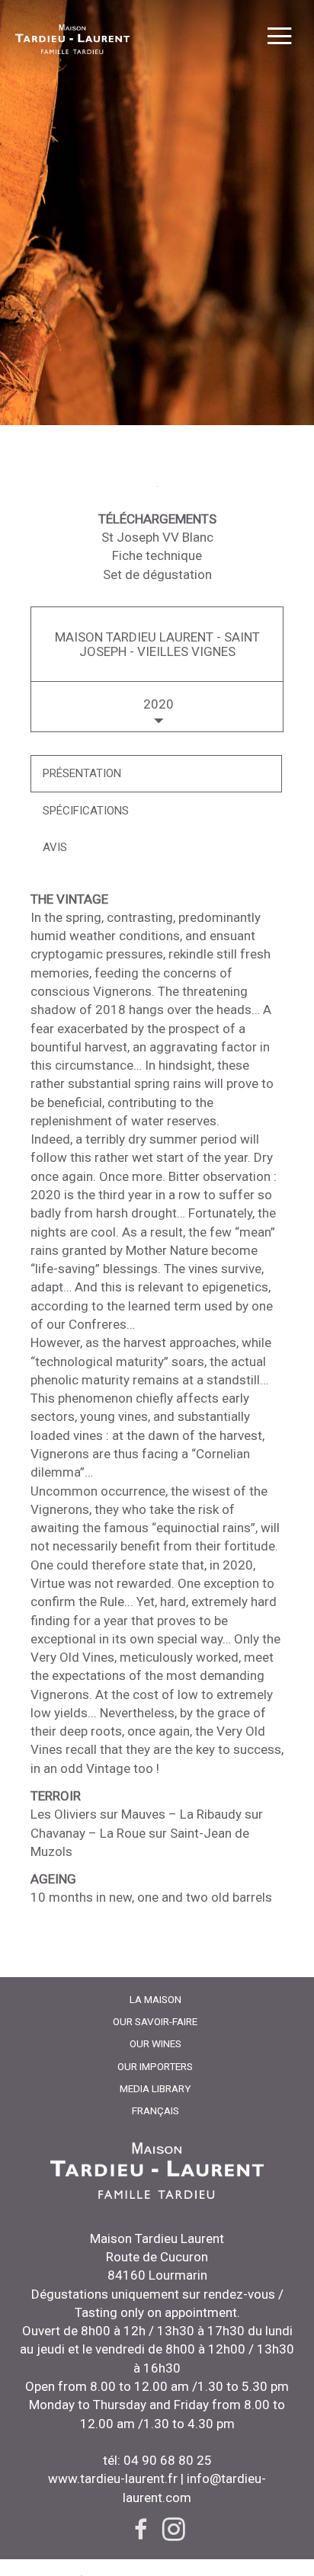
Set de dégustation (157, 574)
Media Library (155, 2088)
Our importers (155, 2066)
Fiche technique (157, 555)
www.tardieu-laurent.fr (113, 2478)
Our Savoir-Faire (155, 2021)
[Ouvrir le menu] (279, 38)
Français (155, 2110)
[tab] (156, 774)
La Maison (155, 1999)
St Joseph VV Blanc (157, 537)
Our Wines (155, 2043)
